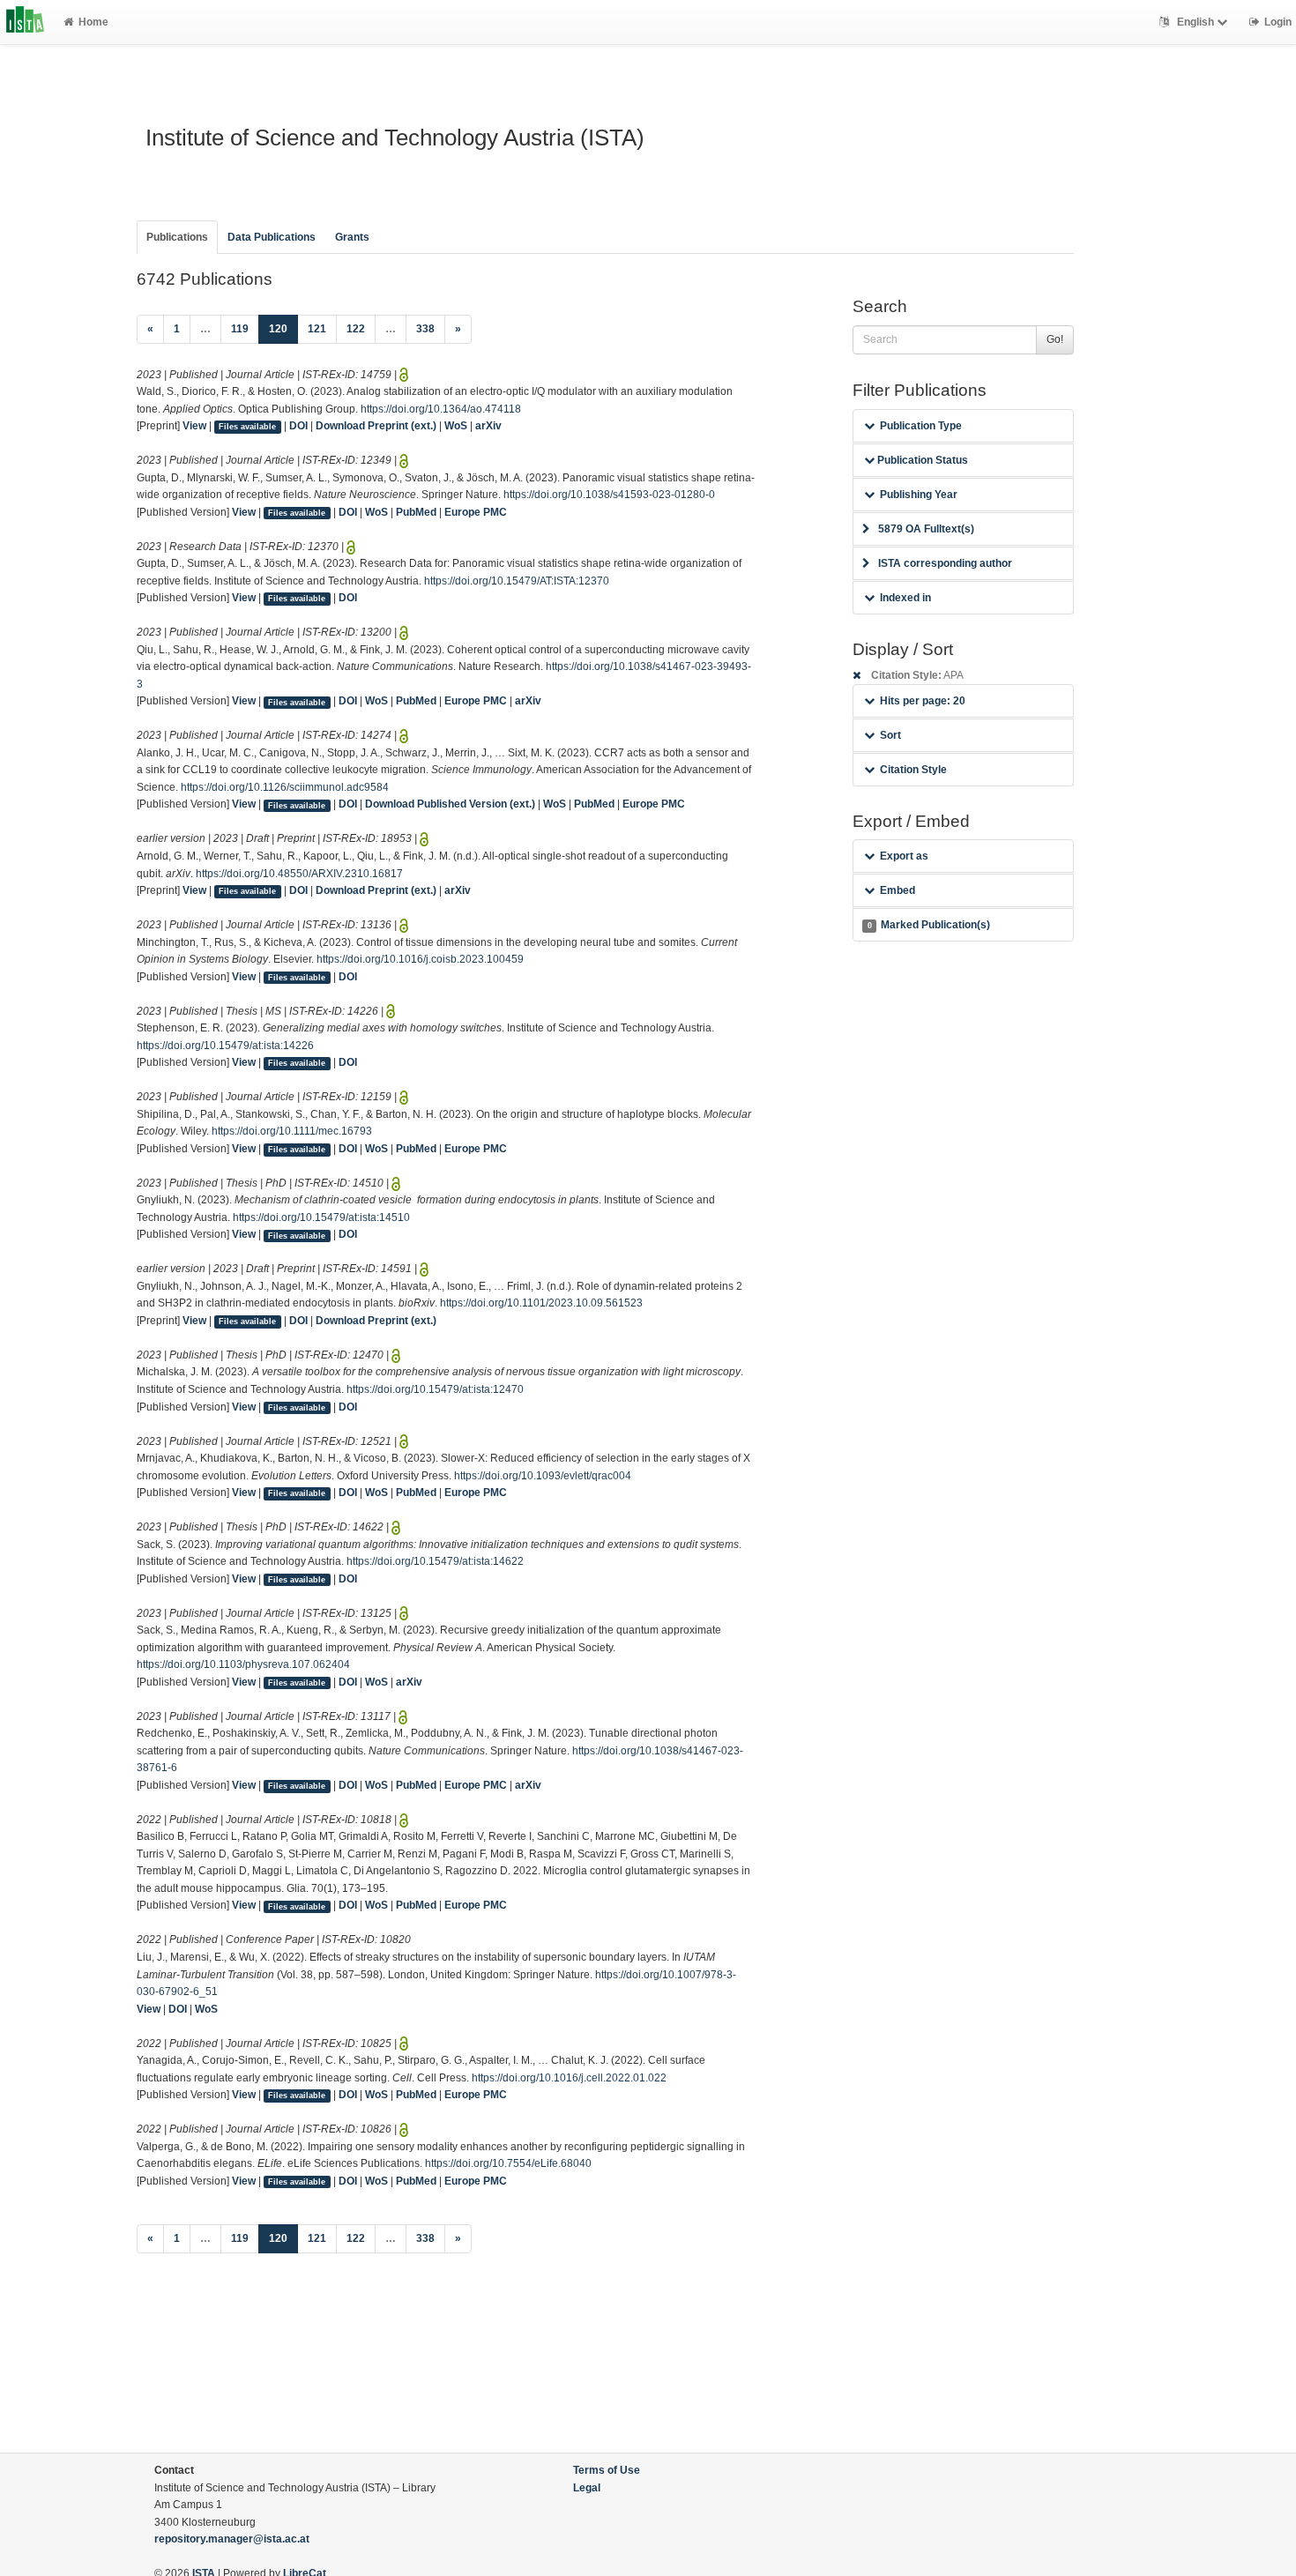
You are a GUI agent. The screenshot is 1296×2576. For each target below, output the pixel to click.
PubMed (416, 512)
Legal (587, 2488)
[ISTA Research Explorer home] (25, 22)
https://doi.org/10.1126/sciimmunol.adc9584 (285, 787)
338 (425, 329)
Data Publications (272, 237)
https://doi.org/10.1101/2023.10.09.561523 (541, 1303)
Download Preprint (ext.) (376, 426)
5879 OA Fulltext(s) (926, 529)
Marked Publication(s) (929, 925)
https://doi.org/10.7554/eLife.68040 (508, 2163)
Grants (352, 237)
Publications (177, 237)
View (194, 426)
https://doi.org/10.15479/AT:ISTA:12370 (517, 581)
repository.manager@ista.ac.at (232, 2539)
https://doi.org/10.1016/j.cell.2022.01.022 (569, 2078)
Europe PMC (476, 512)
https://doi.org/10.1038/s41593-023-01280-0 (609, 495)
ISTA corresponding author (945, 563)
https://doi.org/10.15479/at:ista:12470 (435, 1389)
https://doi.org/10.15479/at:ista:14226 (225, 1046)
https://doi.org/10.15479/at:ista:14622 (435, 1561)
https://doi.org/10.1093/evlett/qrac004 (543, 1476)
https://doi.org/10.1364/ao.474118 (441, 409)
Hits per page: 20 (923, 701)
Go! (1055, 339)
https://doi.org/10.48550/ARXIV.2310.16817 (299, 874)
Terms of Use (607, 2470)
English (1195, 22)
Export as (904, 856)
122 (356, 329)
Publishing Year (919, 495)
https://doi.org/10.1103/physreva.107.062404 (243, 1664)
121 (317, 329)
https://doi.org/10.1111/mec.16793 (292, 1131)
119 (240, 329)
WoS (456, 426)
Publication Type (921, 426)
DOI (298, 426)
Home (93, 22)
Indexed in (905, 598)
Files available (247, 427)
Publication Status (921, 460)
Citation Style (913, 770)
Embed (898, 890)
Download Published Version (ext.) (450, 804)
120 (283, 328)
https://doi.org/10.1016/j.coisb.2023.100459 (420, 959)
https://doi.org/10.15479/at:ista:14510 (321, 1217)
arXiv (488, 426)
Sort (890, 735)
